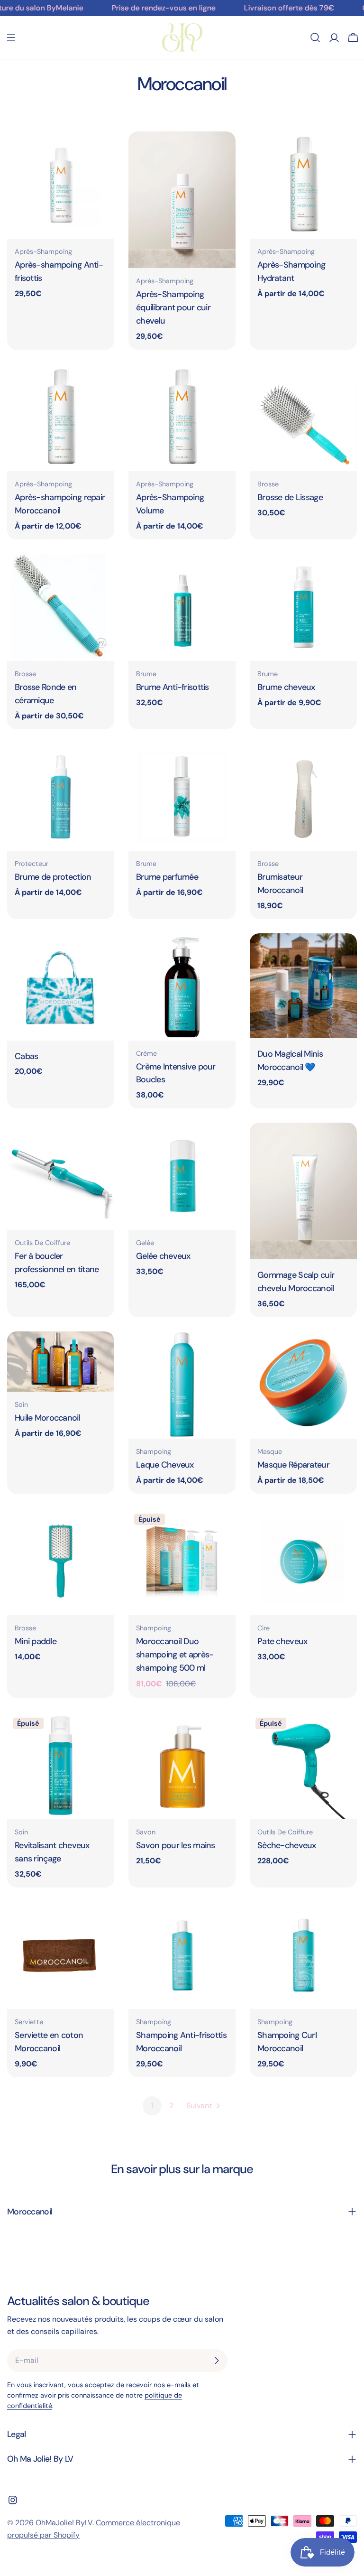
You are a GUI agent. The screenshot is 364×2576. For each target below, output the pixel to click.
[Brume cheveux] (303, 607)
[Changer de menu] (11, 37)
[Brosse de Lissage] (303, 418)
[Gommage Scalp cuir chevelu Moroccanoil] (303, 1191)
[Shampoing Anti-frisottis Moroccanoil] (182, 1955)
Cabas (26, 1056)
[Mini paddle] (61, 1562)
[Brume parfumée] (182, 797)
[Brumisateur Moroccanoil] (303, 797)
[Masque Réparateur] (303, 1385)
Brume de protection (53, 877)
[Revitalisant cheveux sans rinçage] (61, 1766)
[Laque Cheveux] (182, 1385)
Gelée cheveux (163, 1256)
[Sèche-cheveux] (303, 1766)
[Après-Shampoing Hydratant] (303, 185)
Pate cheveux (282, 1641)
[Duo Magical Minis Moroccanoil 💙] (303, 986)
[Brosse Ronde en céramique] (61, 607)
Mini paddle (36, 1641)
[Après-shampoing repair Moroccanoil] (61, 418)
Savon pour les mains (176, 1845)
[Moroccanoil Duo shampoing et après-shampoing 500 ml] (182, 1562)
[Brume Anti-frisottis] (182, 607)
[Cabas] (61, 987)
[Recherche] (315, 37)
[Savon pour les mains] (182, 1766)
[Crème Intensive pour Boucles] (182, 987)
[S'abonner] (217, 2361)
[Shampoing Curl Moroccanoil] (303, 1955)
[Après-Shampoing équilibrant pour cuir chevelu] (182, 200)
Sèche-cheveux (287, 1845)
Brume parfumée (167, 877)
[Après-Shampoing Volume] (182, 418)
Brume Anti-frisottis (173, 687)
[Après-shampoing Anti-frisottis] (61, 185)
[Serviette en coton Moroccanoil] (61, 1955)
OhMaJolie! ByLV (64, 2523)
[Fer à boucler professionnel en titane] (61, 1176)
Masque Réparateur (293, 1465)
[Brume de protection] (61, 797)
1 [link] (152, 2106)
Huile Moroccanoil (47, 1418)
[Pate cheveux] (303, 1562)
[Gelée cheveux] (182, 1176)
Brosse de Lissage (290, 497)
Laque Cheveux (165, 1465)
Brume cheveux (286, 687)
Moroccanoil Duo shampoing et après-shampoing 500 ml (175, 1655)
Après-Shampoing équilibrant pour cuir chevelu (173, 307)
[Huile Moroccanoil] (61, 1362)
